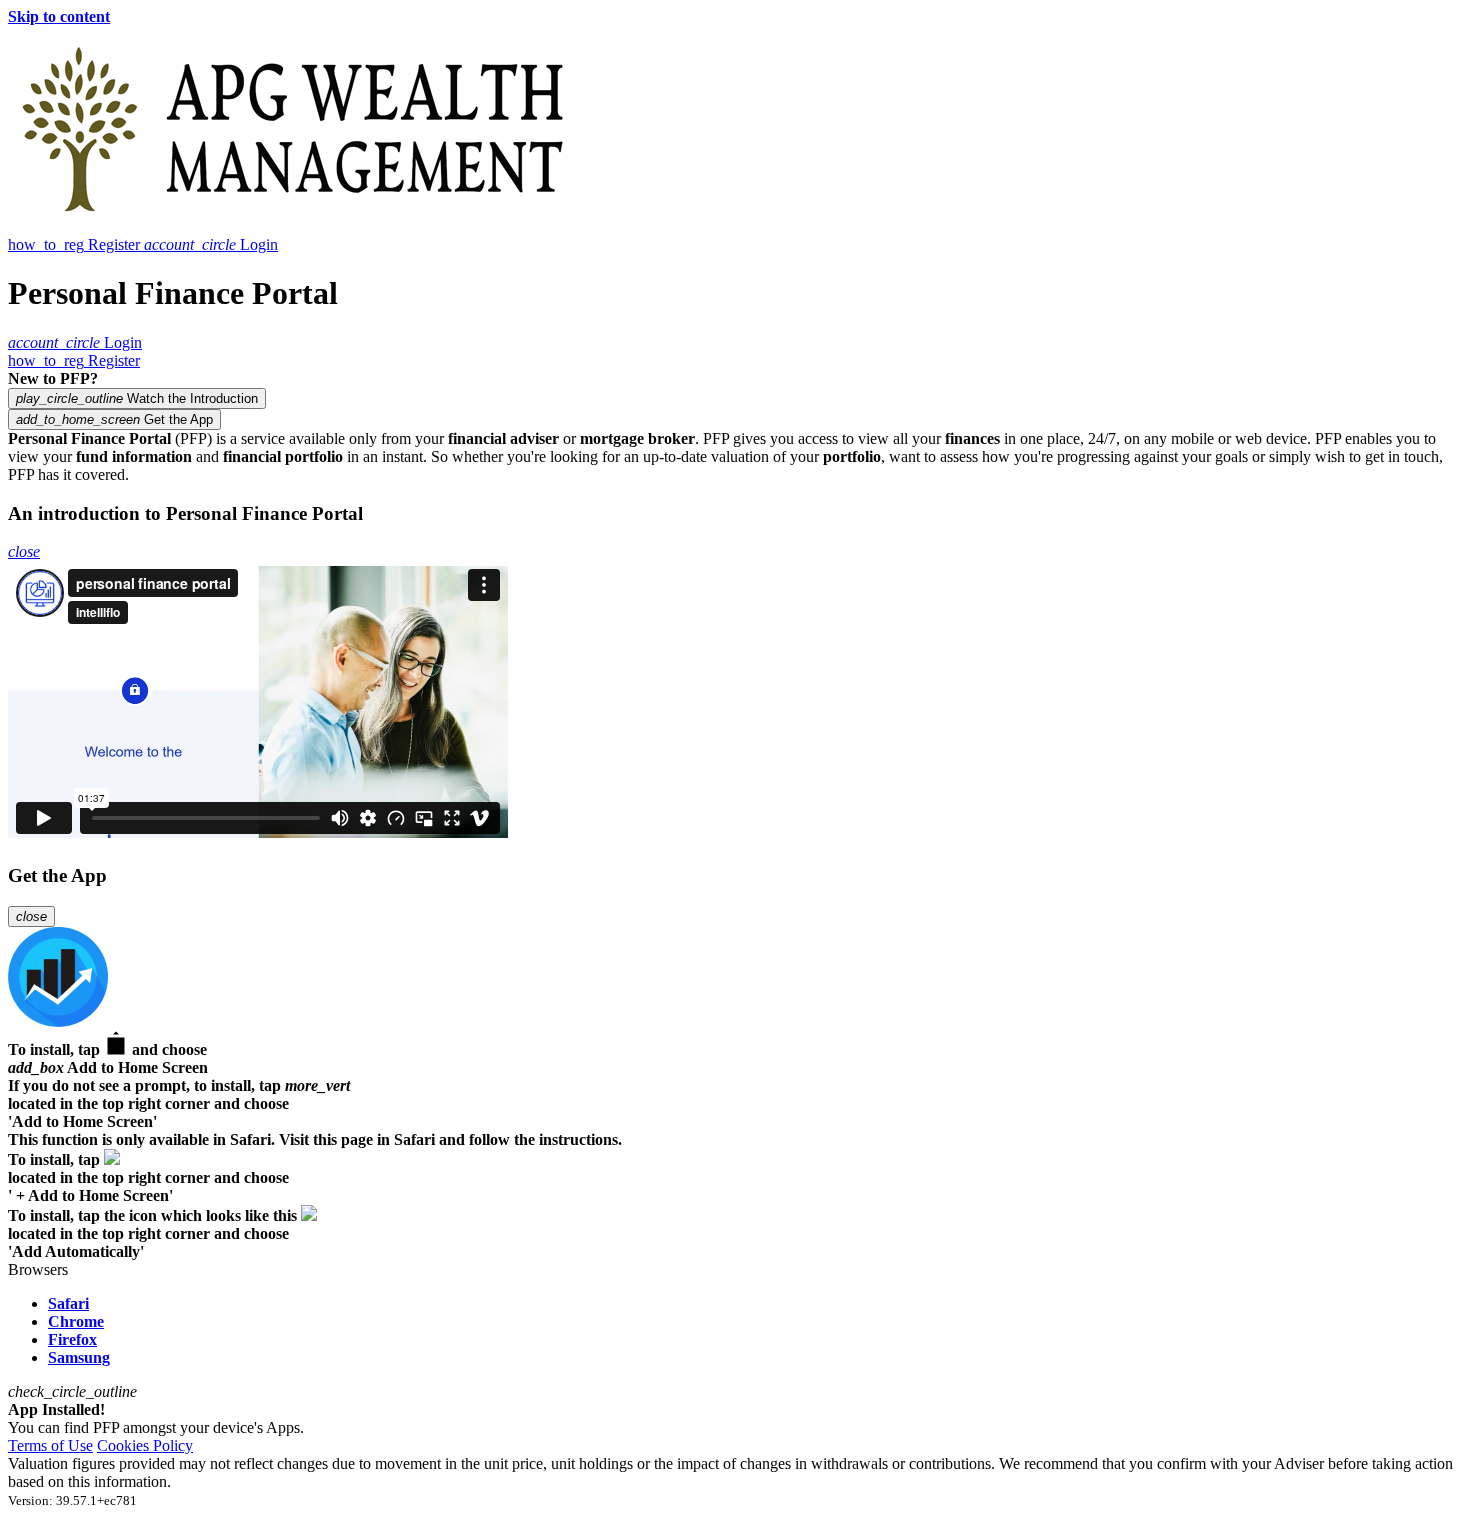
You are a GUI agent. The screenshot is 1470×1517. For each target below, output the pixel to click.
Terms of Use (50, 1445)
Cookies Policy (145, 1445)
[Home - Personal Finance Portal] (292, 226)
